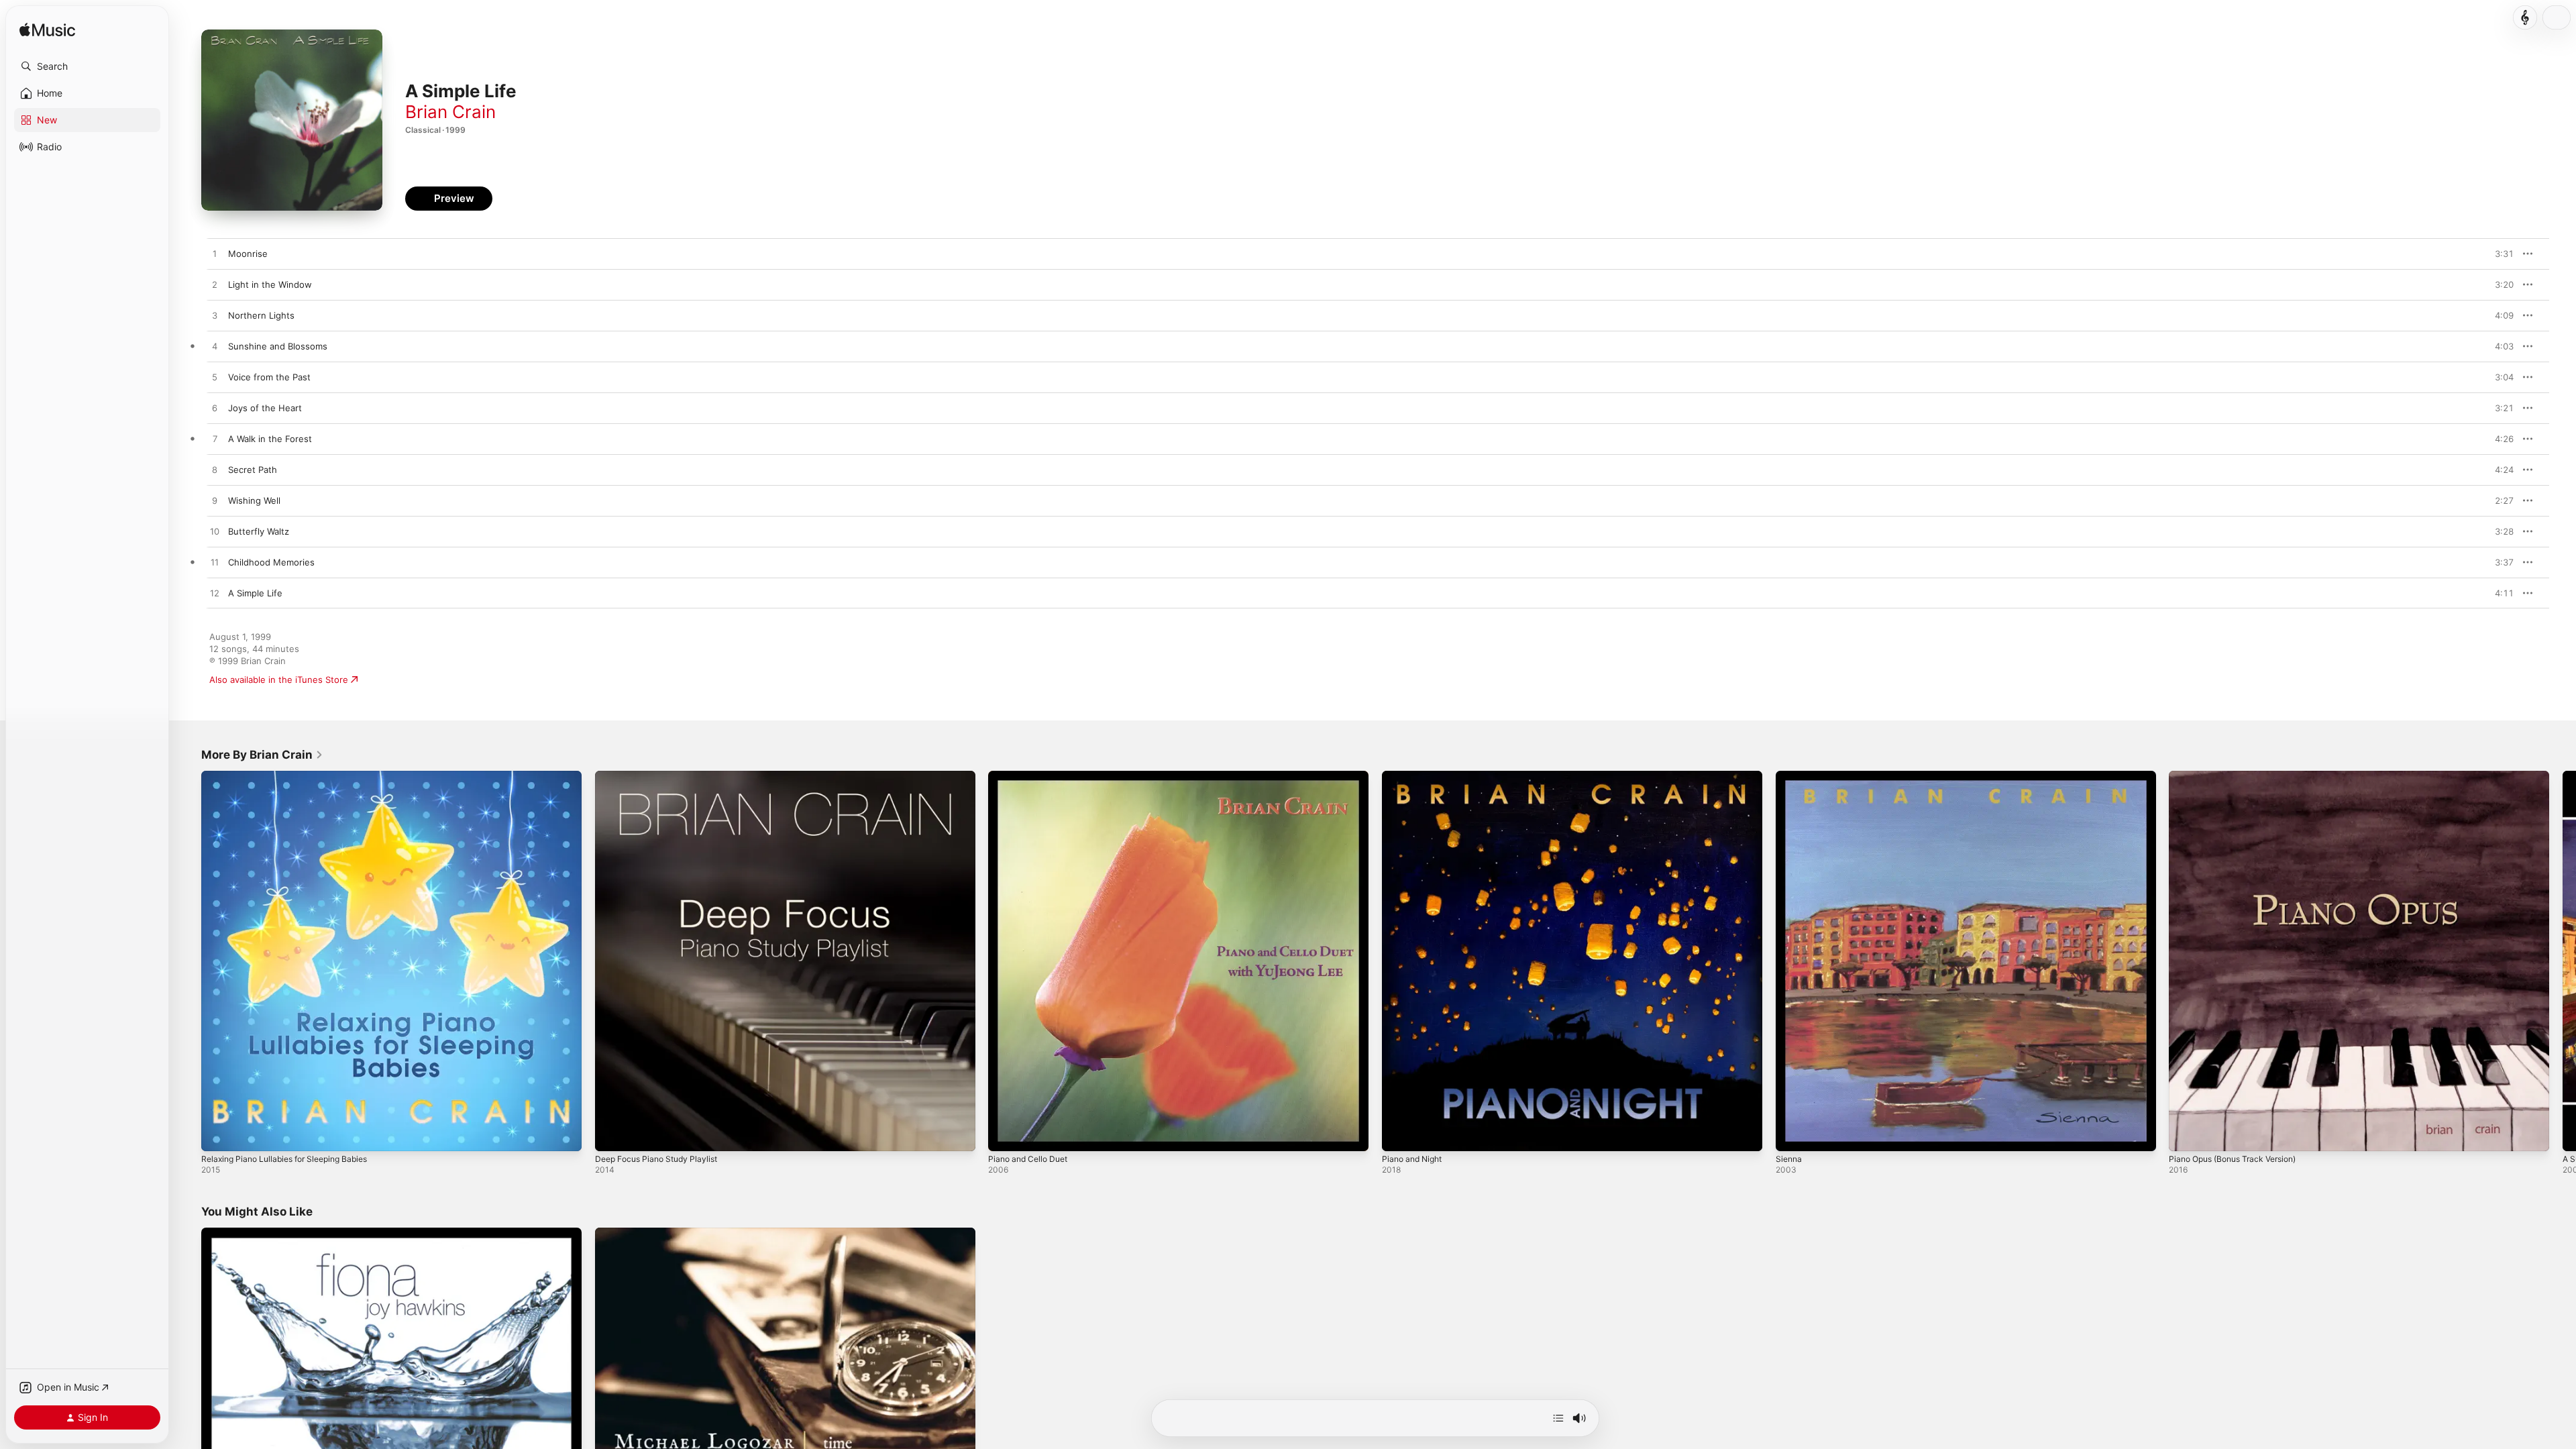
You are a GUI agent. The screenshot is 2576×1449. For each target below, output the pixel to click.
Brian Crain (450, 112)
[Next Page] (2563, 961)
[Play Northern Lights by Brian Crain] (215, 316)
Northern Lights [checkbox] (261, 315)
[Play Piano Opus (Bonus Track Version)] (2186, 1134)
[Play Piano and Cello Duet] (1005, 1134)
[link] (262, 755)
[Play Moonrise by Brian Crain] (215, 254)
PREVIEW (2499, 254)
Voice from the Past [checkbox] (269, 377)
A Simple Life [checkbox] (255, 593)
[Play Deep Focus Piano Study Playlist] (612, 1134)
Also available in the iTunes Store (279, 680)
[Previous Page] (188, 961)
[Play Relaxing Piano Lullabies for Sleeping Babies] (218, 1134)
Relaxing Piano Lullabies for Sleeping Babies (293, 776)
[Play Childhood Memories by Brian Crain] (215, 563)
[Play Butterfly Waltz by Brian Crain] (215, 532)
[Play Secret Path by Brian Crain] (215, 470)
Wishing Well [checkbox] (254, 500)
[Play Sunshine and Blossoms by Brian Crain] (215, 347)
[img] (47, 31)
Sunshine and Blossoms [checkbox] (278, 346)
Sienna (1790, 776)
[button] (87, 66)
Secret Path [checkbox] (253, 470)
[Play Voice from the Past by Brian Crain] (215, 378)
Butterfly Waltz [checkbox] (259, 531)
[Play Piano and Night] (1399, 1134)
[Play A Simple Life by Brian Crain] (215, 594)
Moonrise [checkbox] (248, 254)
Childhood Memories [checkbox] (271, 562)
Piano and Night (1415, 776)
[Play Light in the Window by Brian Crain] (215, 285)
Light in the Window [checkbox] (270, 284)
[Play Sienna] (1792, 1134)
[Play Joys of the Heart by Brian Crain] (215, 409)
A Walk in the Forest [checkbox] (270, 439)
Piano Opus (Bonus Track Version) (2240, 776)
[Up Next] (1558, 1418)
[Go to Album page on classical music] (2525, 17)
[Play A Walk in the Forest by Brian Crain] (215, 439)
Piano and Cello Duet (1032, 776)
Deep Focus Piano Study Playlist (662, 776)
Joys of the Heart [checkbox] (265, 408)
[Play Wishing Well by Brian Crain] (215, 501)
